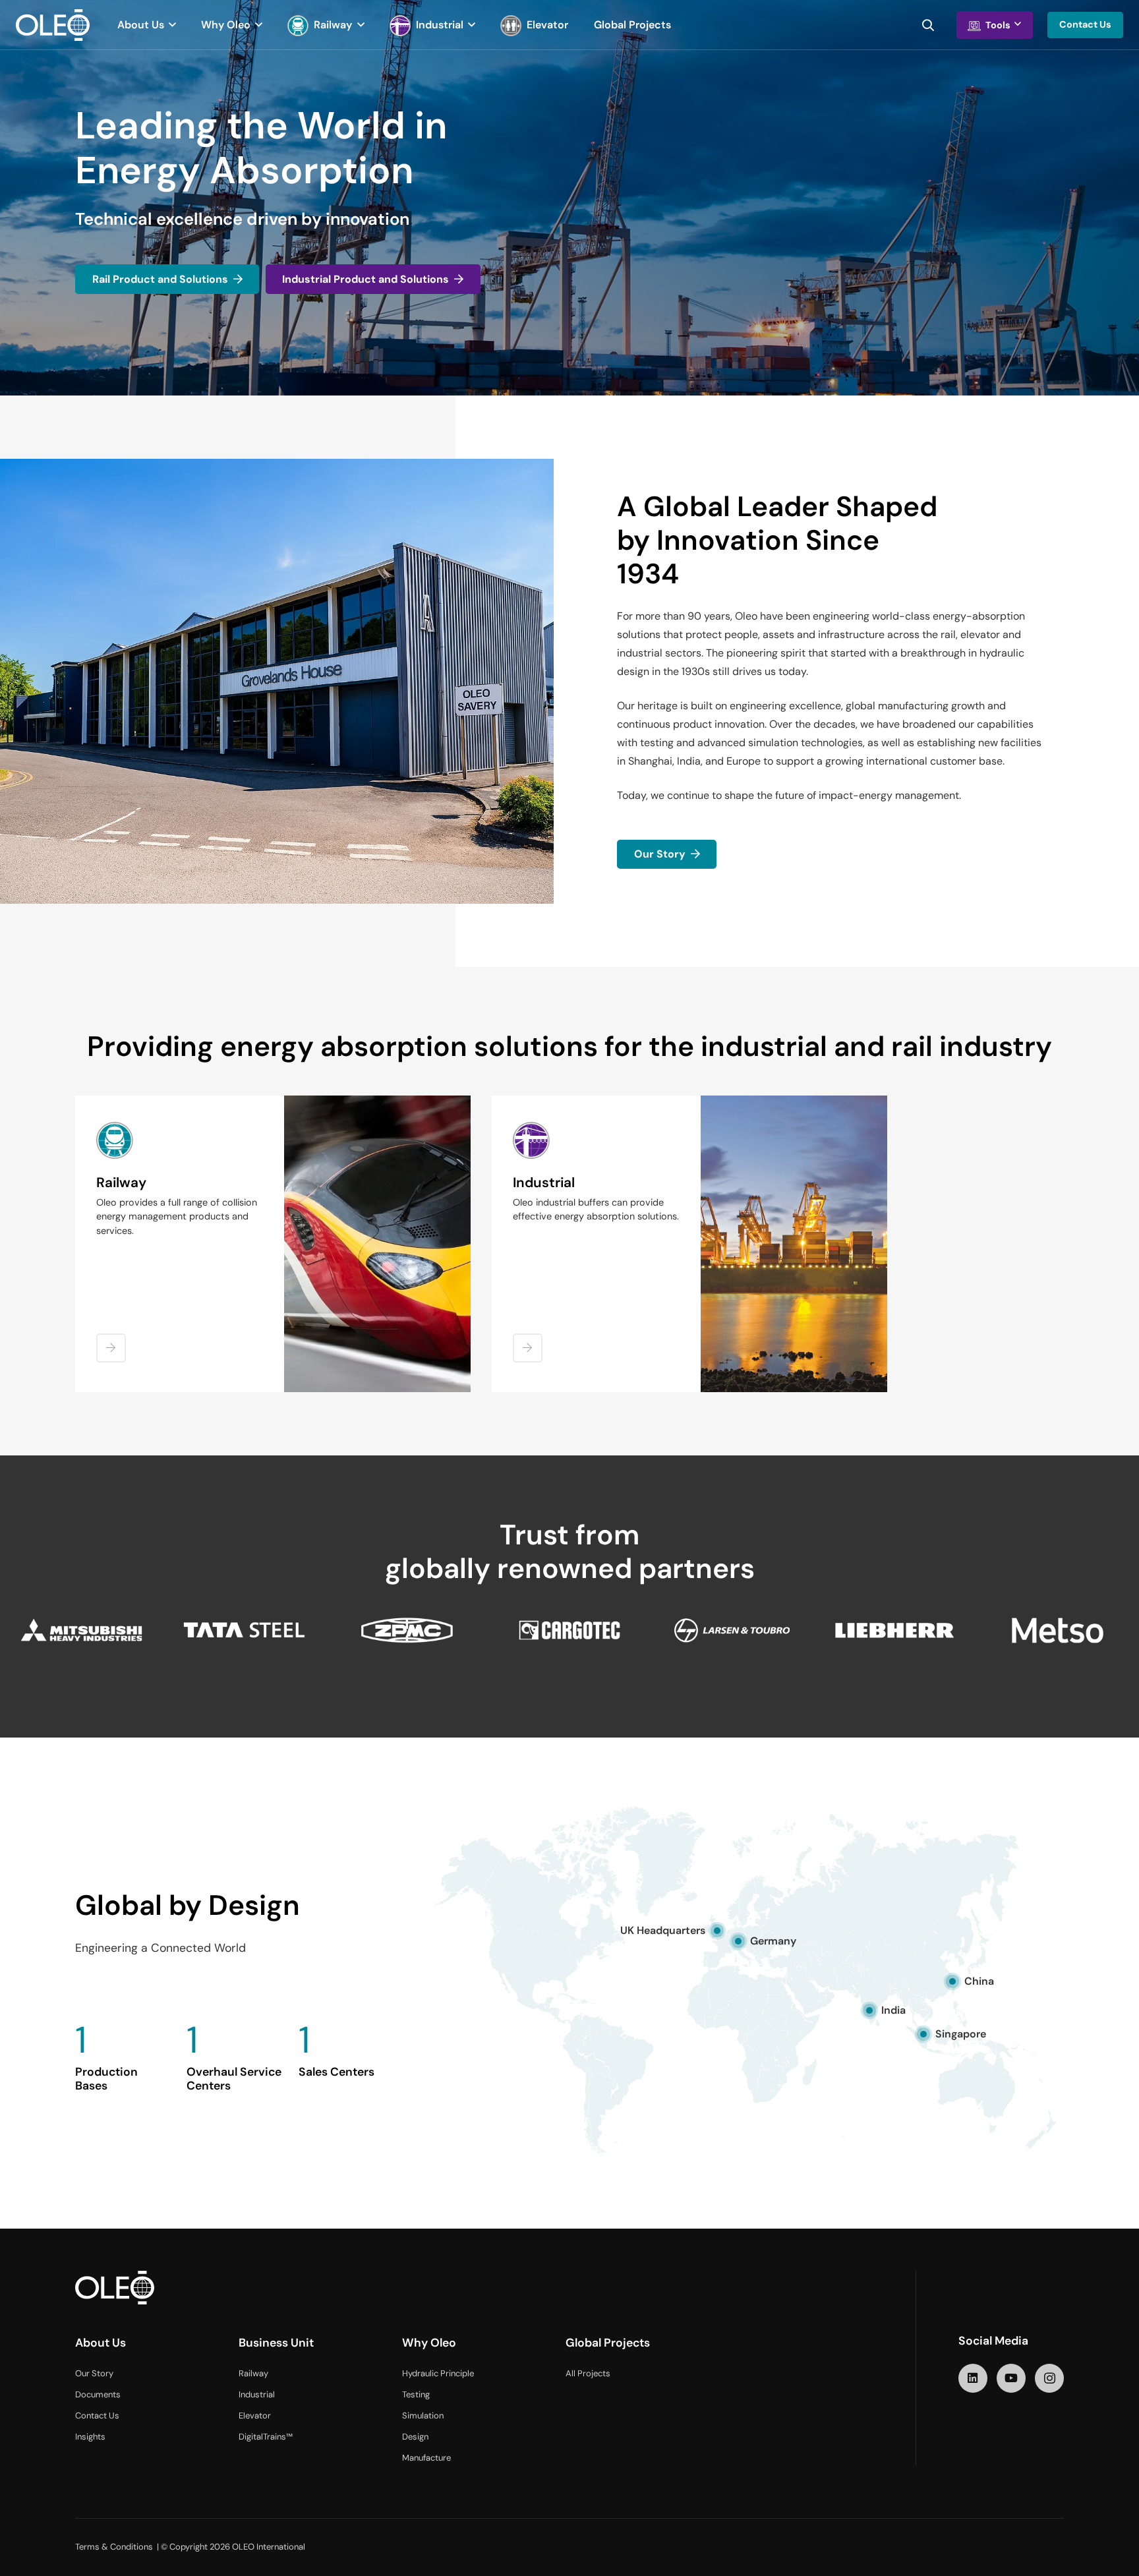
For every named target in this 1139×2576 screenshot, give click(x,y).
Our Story (94, 2374)
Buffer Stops (133, 1349)
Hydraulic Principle (438, 2374)
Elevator (255, 2416)
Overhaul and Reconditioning (168, 1368)
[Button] (111, 1348)
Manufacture (426, 2458)
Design (415, 2437)
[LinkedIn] (973, 2378)
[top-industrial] (794, 1244)
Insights (90, 2437)
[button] (170, 25)
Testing (416, 2395)
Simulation (423, 2416)
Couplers (125, 1290)
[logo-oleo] (53, 25)
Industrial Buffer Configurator (585, 1302)
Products (542, 1263)
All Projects (588, 2374)
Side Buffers (131, 1330)
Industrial (257, 2395)
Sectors (539, 1243)
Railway (253, 2374)
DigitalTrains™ (266, 2437)
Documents (98, 2395)
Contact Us (97, 2416)
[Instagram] (1049, 2378)
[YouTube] (1011, 2378)
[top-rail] (377, 1244)
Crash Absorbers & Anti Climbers (178, 1310)
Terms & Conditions (114, 2547)
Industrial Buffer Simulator (578, 1282)
